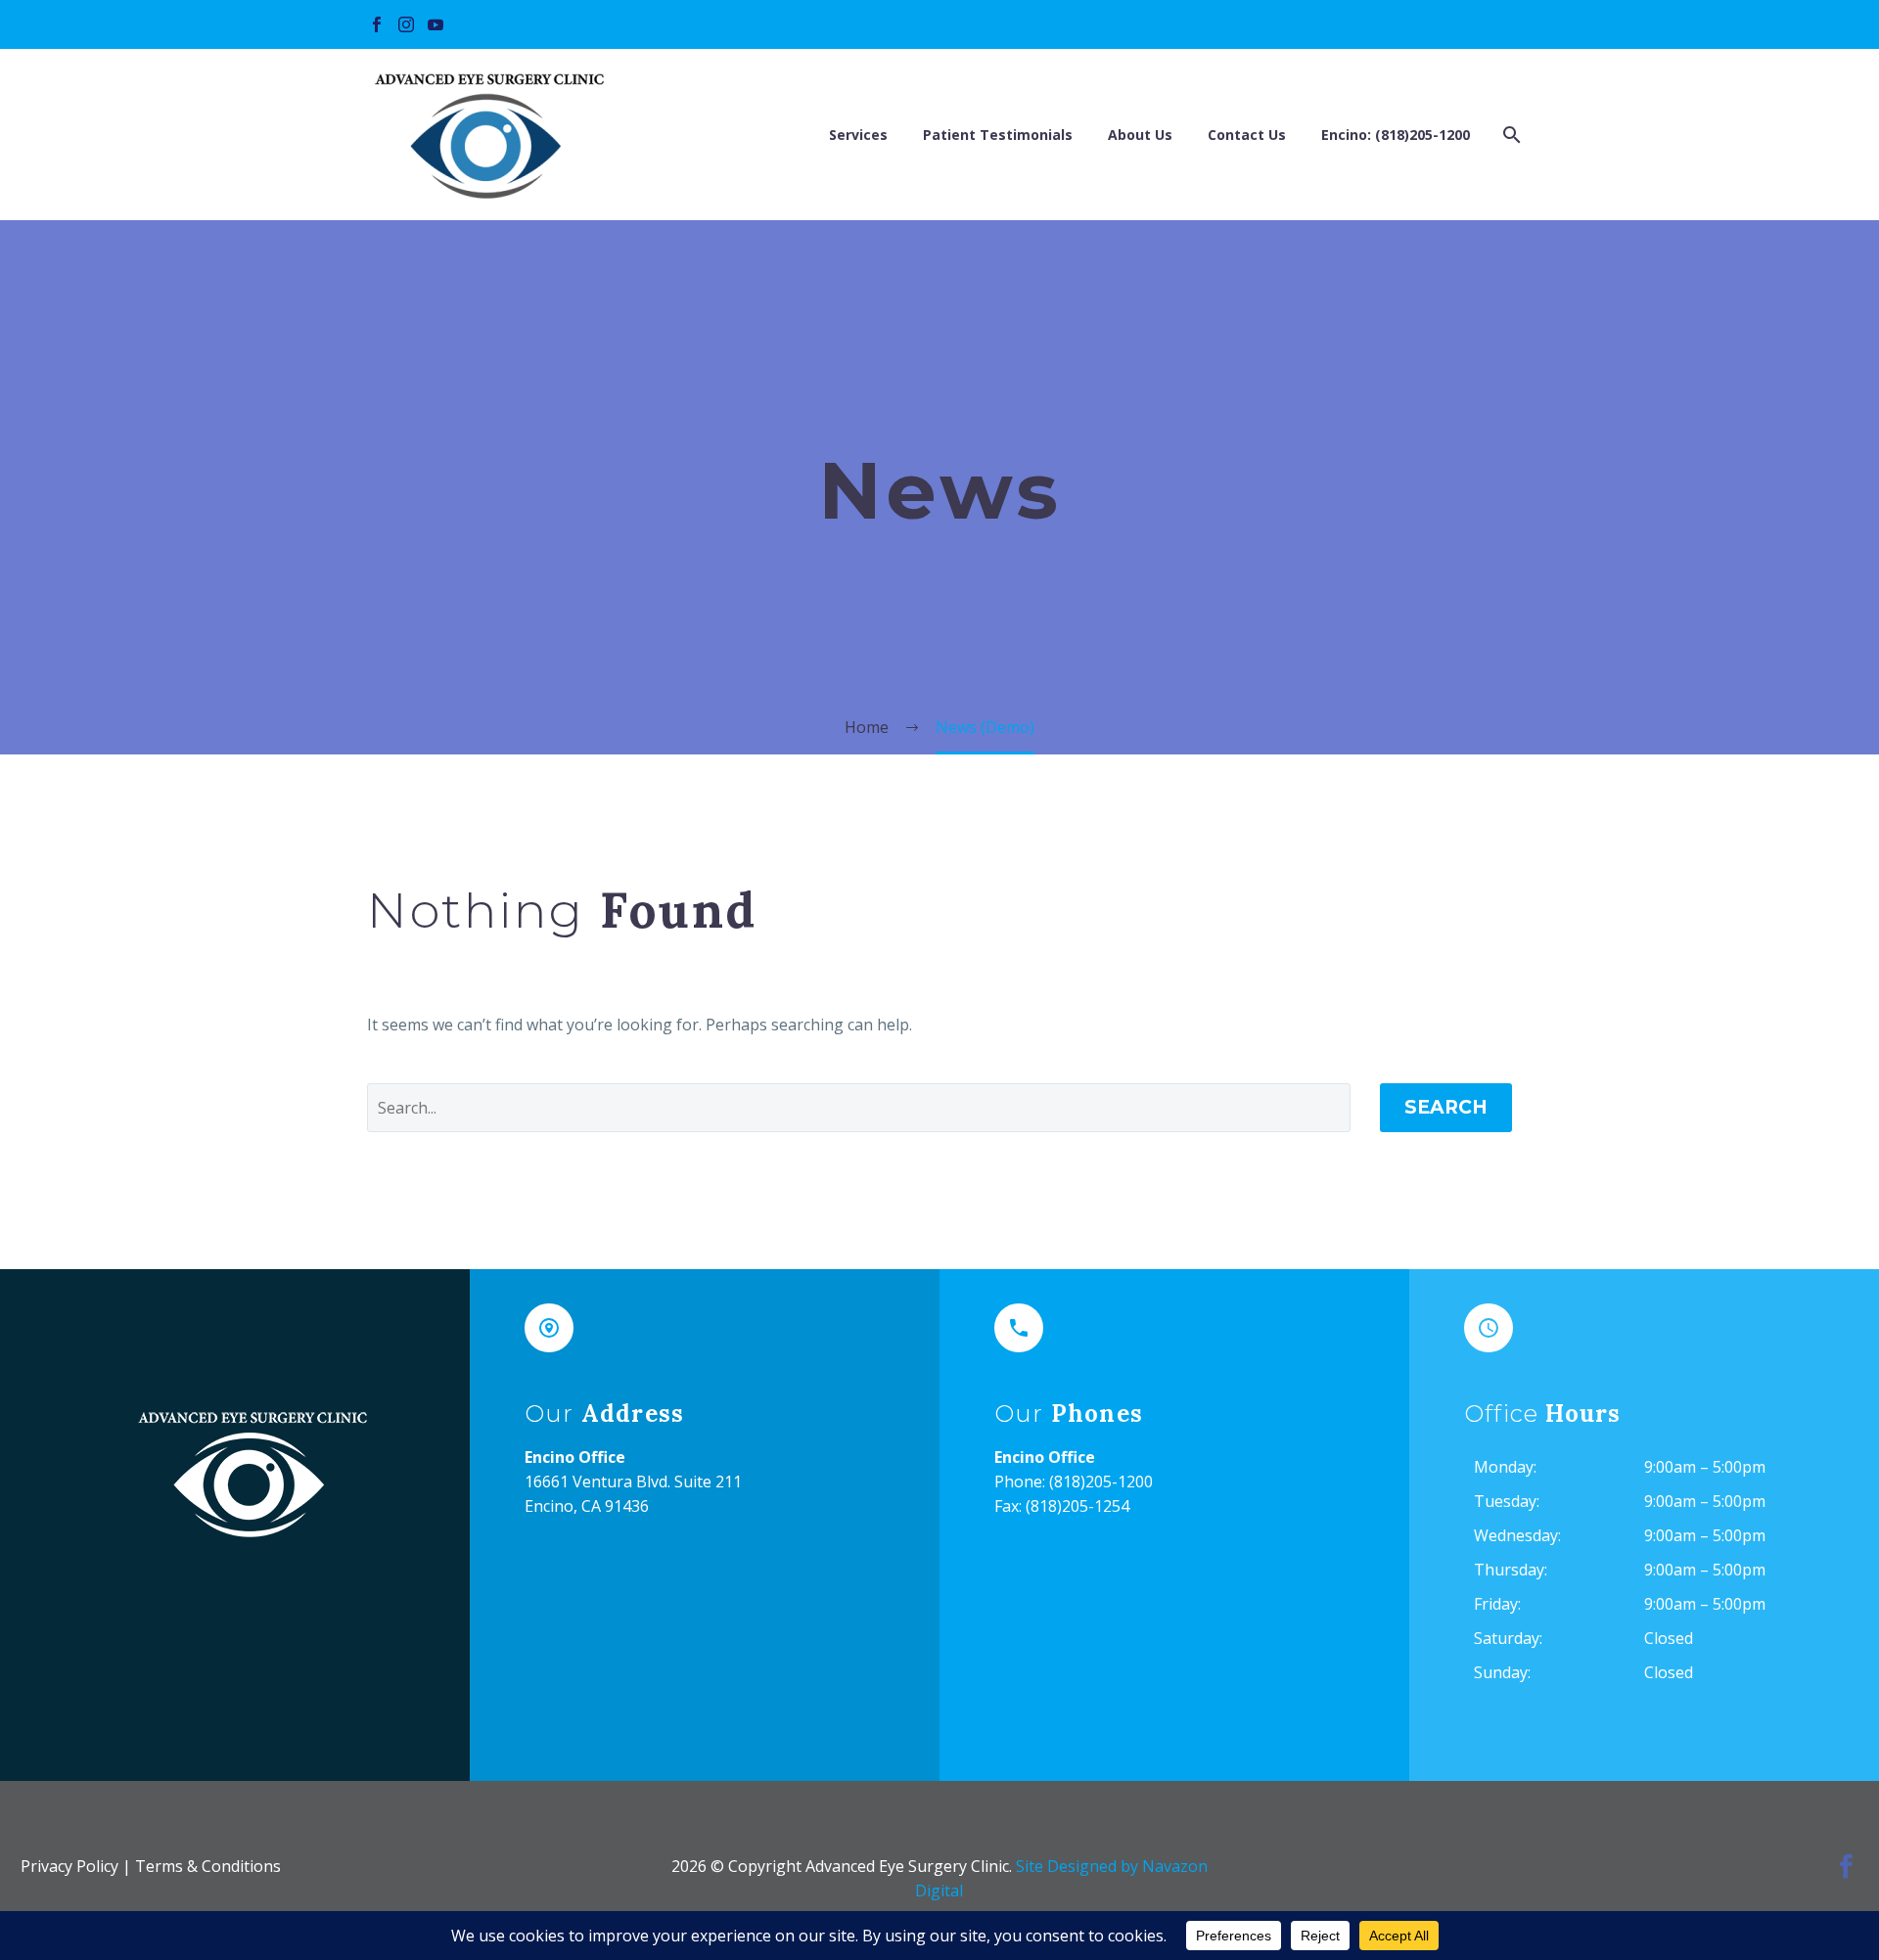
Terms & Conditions (208, 1866)
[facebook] (1846, 1867)
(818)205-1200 (1101, 1481)
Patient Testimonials (998, 135)
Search (1446, 1107)
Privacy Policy (69, 1866)
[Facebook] (377, 24)
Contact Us (1247, 135)
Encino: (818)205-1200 (1396, 135)
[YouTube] (435, 24)
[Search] (1510, 135)
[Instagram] (406, 24)
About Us (1140, 135)
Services (858, 135)
